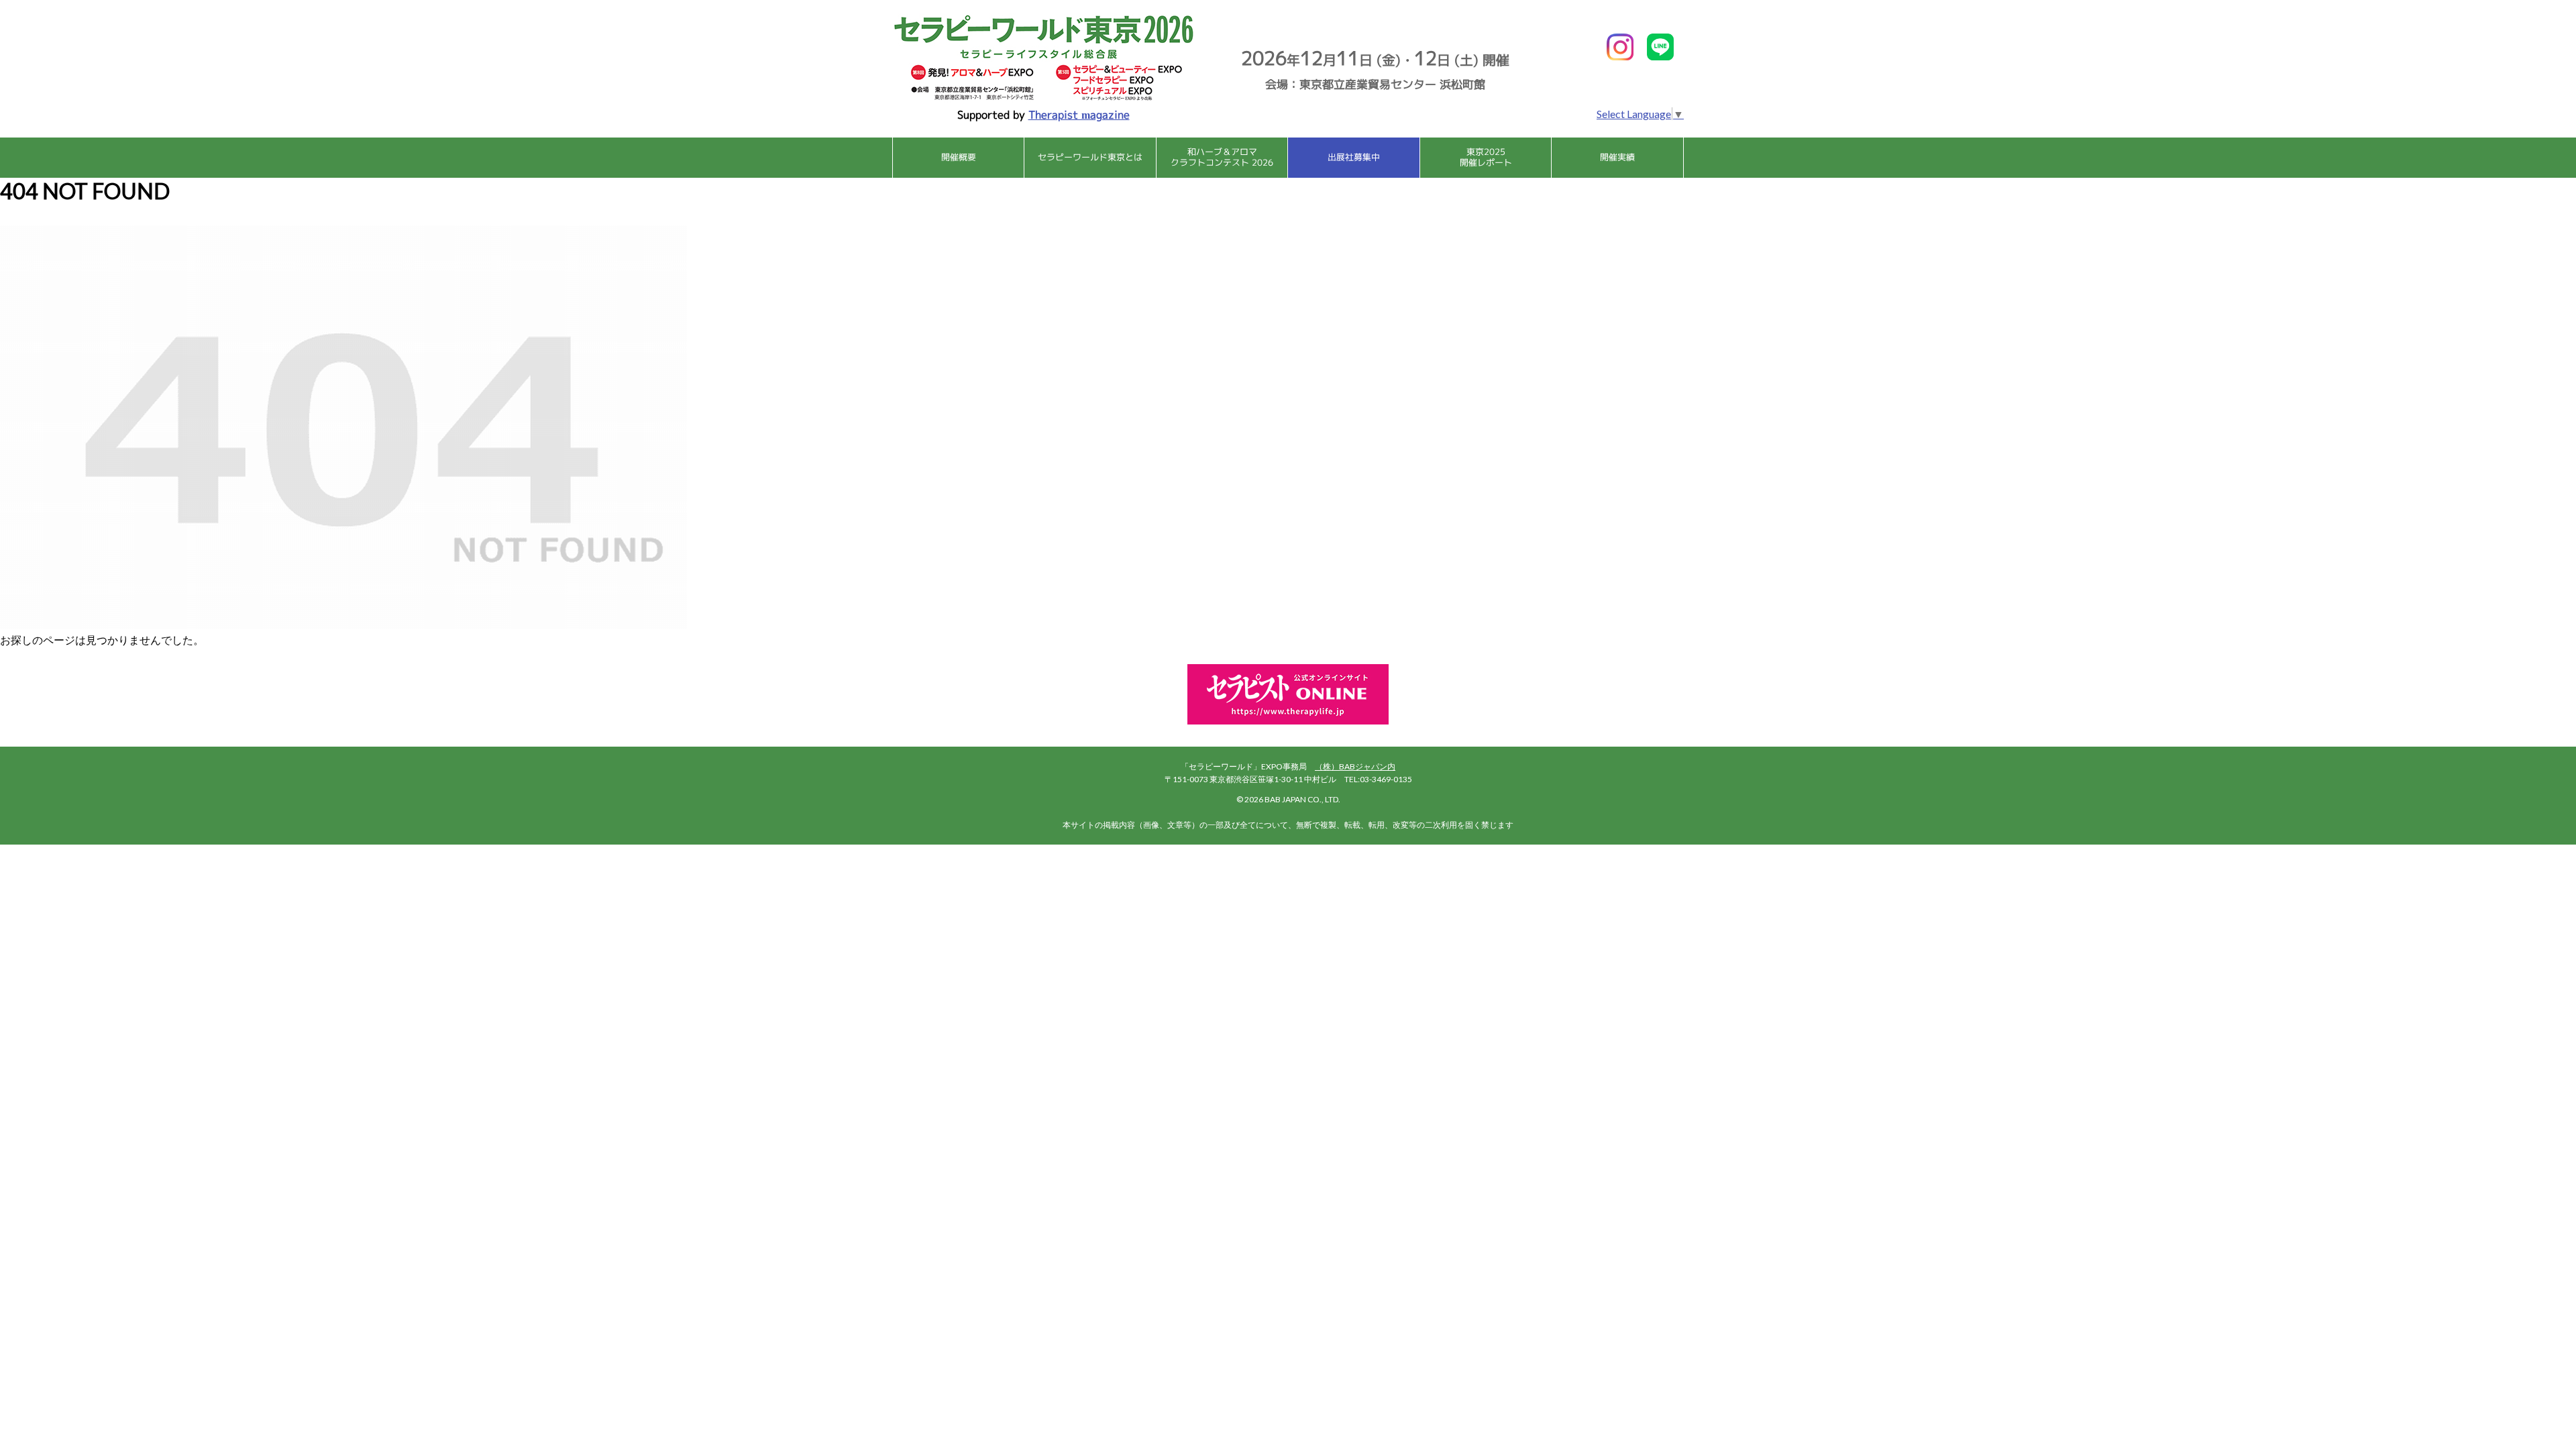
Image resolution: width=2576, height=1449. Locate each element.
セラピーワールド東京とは (1090, 157)
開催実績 (1617, 157)
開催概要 (959, 157)
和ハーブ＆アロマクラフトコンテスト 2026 (1222, 157)
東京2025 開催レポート (1486, 157)
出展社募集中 (1354, 157)
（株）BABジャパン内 (1355, 766)
